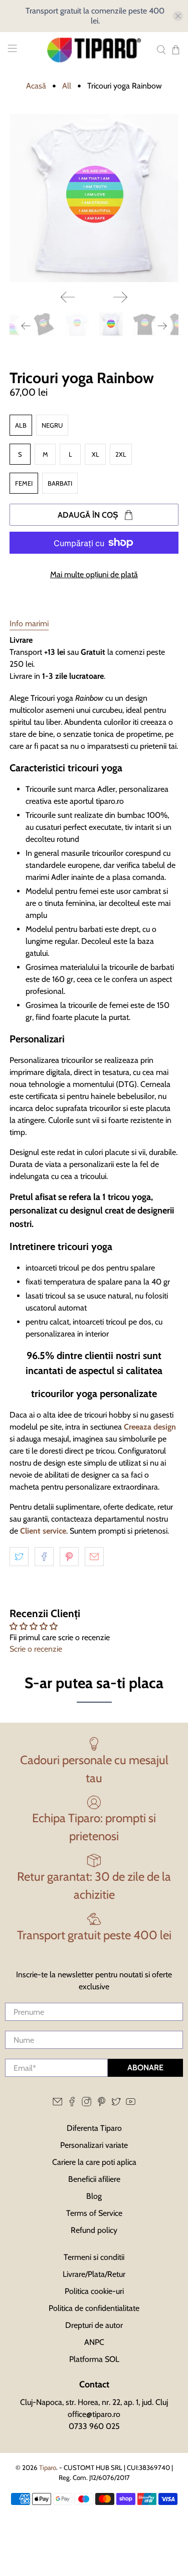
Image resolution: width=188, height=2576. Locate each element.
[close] (178, 16)
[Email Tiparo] (57, 2104)
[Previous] (68, 297)
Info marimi (29, 623)
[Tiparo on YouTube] (131, 2104)
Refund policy (94, 2230)
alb (21, 425)
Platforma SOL (94, 2359)
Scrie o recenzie (36, 1649)
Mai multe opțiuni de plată (94, 574)
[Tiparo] (94, 50)
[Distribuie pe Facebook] (44, 1557)
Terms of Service (94, 2213)
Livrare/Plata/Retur (94, 2274)
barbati (60, 483)
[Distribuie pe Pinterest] (69, 1557)
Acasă (36, 86)
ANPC (94, 2342)
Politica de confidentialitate (94, 2308)
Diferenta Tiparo (94, 2128)
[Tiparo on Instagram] (86, 2104)
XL (96, 454)
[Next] (120, 297)
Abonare (145, 2068)
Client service (43, 1531)
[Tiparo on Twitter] (116, 2104)
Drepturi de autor (94, 2325)
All (67, 86)
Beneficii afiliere (94, 2179)
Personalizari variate (94, 2145)
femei (24, 483)
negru (52, 425)
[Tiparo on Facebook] (72, 2104)
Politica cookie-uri (94, 2291)
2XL (121, 454)
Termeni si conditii (94, 2257)
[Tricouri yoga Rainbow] (94, 198)
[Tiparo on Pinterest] (102, 2104)
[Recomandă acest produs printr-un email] (94, 1557)
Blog (94, 2196)
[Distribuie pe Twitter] (19, 1557)
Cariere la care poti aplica (94, 2162)
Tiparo (48, 2467)
